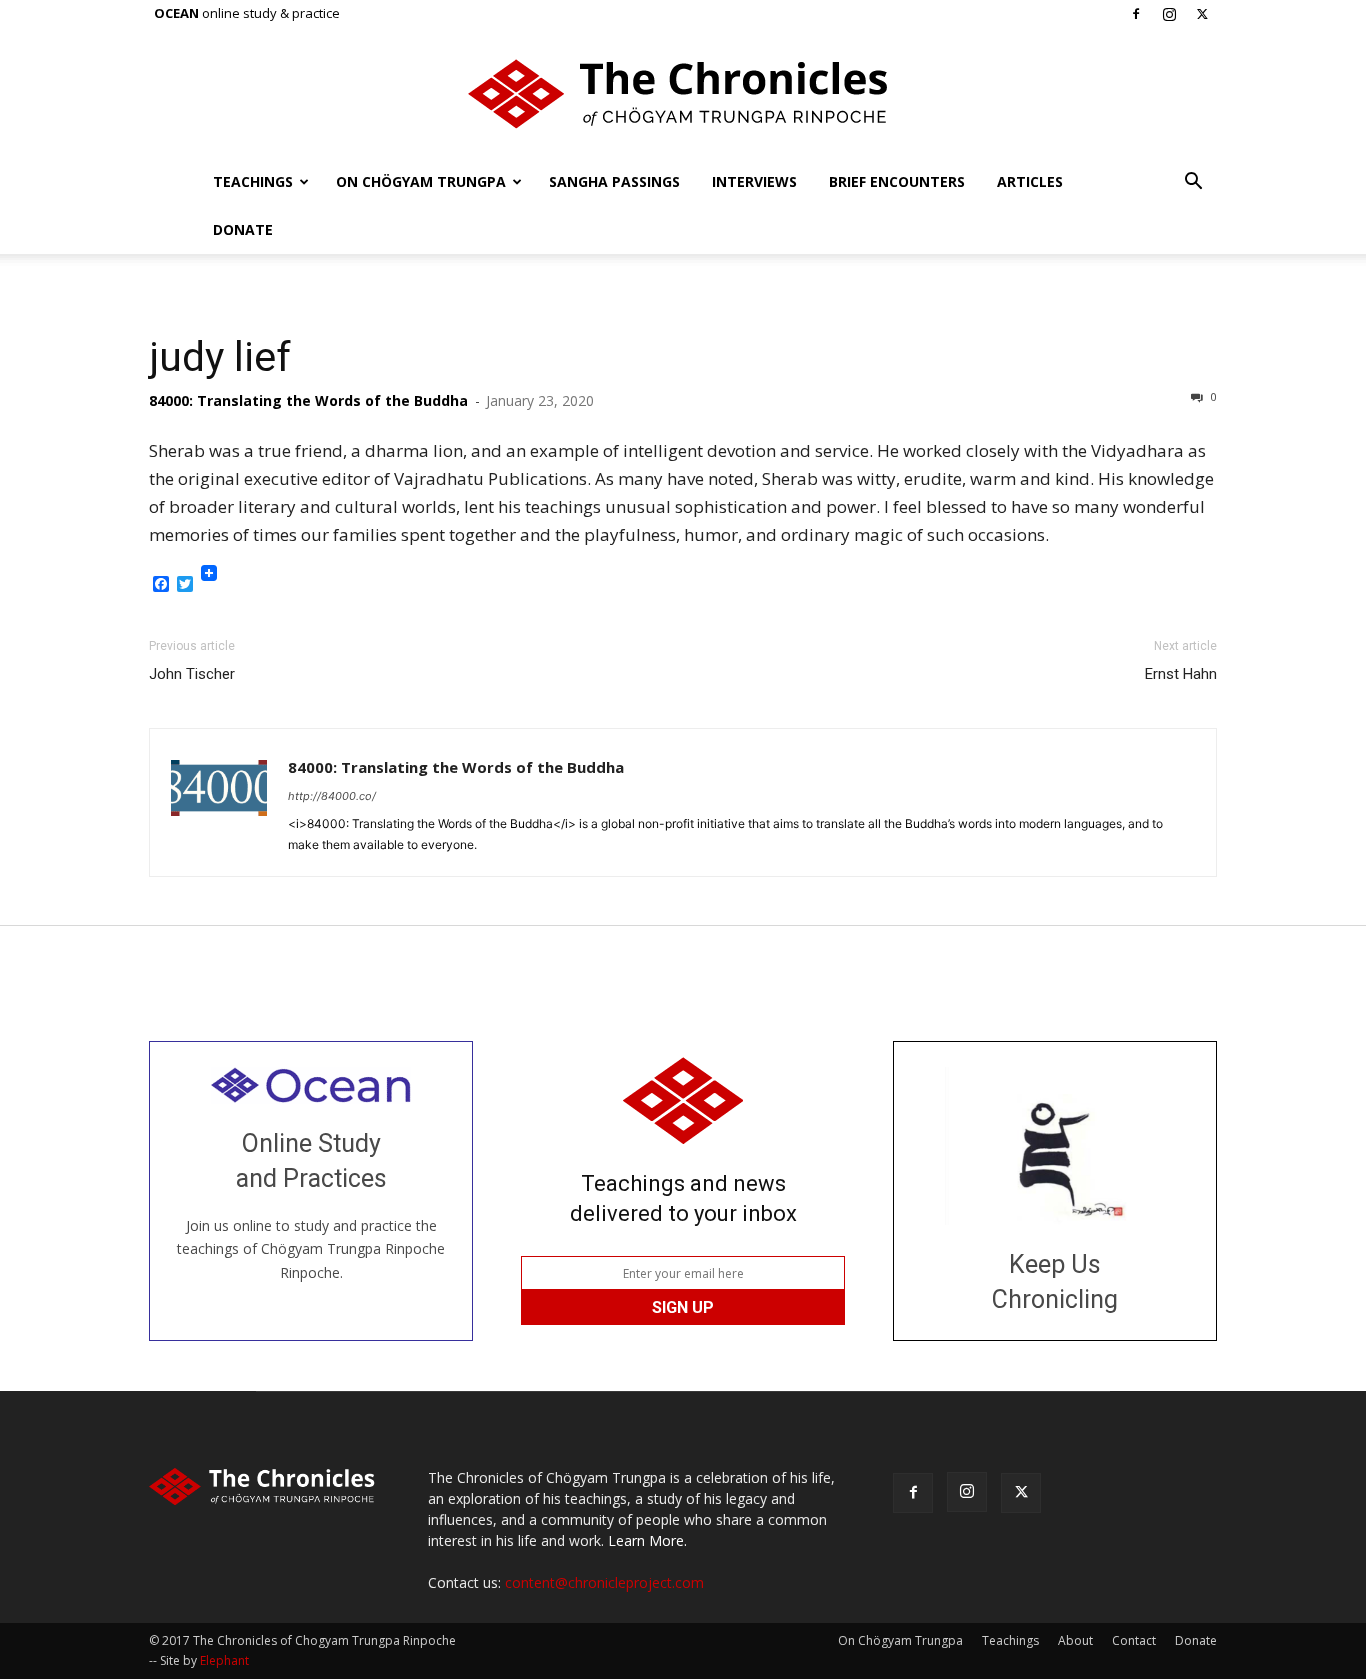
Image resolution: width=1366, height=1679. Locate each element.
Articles (1030, 181)
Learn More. (647, 1540)
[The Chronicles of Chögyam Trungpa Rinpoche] (683, 94)
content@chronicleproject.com (604, 1582)
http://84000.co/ (332, 796)
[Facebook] (1136, 14)
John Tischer (192, 674)
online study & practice (247, 13)
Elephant (224, 1660)
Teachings (253, 181)
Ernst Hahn (1181, 674)
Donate (243, 229)
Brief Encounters (897, 181)
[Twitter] (1202, 14)
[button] (1193, 183)
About (1075, 1640)
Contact (1134, 1640)
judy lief (220, 357)
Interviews (754, 181)
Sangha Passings (614, 181)
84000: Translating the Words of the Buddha (308, 400)
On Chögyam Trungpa (421, 181)
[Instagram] (1169, 14)
